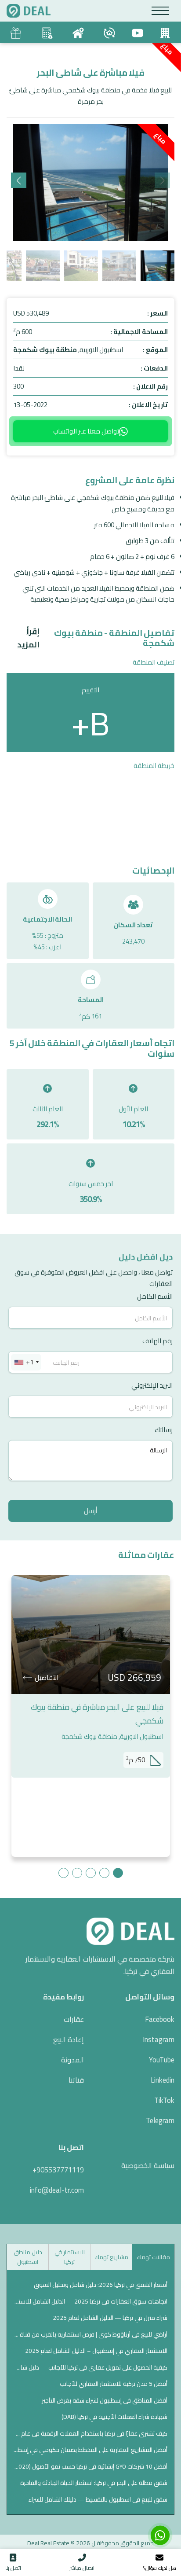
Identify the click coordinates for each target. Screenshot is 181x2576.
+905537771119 (58, 2170)
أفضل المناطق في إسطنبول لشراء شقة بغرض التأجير (105, 2400)
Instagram (159, 2039)
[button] (19, 180)
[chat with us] (160, 2535)
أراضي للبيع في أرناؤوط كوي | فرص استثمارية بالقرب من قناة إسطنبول (90, 2334)
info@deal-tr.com (57, 2190)
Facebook (160, 2019)
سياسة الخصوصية (148, 2165)
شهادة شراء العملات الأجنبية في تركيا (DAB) (114, 2417)
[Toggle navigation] (161, 11)
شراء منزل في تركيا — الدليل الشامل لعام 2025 (110, 2318)
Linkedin (163, 2080)
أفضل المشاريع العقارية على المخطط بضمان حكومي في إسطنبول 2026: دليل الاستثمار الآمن (90, 2450)
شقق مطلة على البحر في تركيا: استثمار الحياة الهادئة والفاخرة (94, 2483)
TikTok (164, 2100)
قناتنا (76, 2080)
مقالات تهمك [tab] (153, 2257)
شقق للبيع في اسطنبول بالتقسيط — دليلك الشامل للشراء (98, 2499)
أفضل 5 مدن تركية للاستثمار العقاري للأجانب (114, 2384)
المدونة (72, 2060)
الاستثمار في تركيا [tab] (70, 2257)
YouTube (162, 2060)
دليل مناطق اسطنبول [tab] (28, 2257)
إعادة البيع (69, 2039)
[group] (90, 182)
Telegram (160, 2120)
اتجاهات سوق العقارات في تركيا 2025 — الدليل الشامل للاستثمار (90, 2301)
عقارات (74, 2019)
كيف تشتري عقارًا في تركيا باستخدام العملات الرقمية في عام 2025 (90, 2433)
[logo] (29, 11)
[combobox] (26, 1362)
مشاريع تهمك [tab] (111, 2257)
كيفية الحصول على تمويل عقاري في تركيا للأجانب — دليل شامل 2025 (90, 2367)
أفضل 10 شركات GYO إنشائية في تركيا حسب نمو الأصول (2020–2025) (90, 2466)
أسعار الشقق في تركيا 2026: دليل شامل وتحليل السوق (101, 2285)
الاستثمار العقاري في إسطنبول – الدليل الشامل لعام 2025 (96, 2351)
